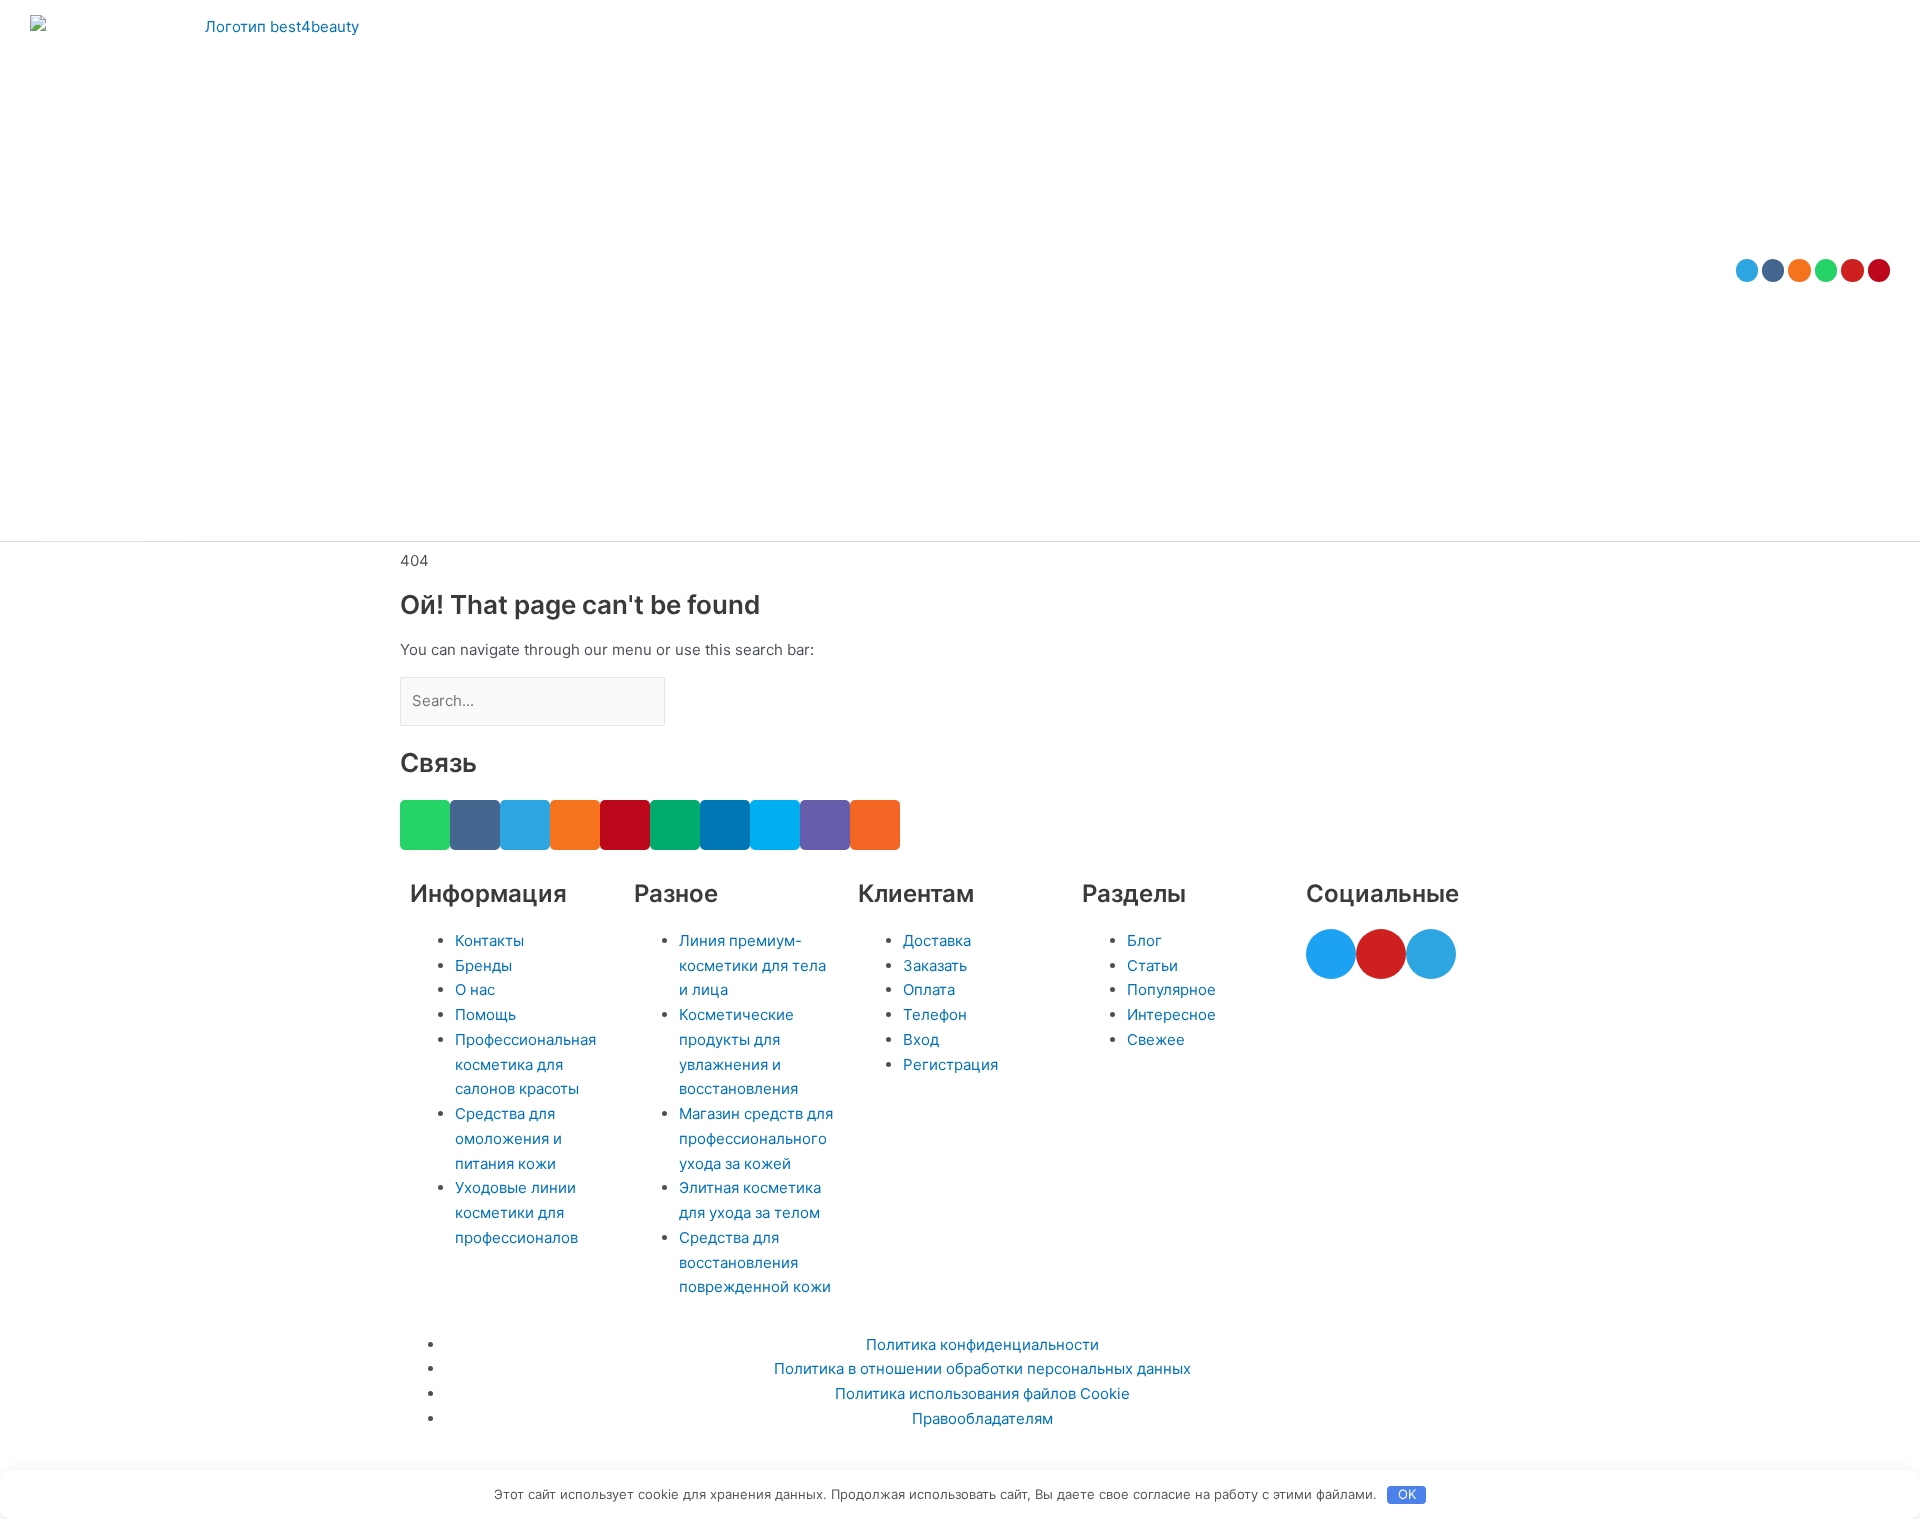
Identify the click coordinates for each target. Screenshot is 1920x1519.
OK (1407, 1494)
